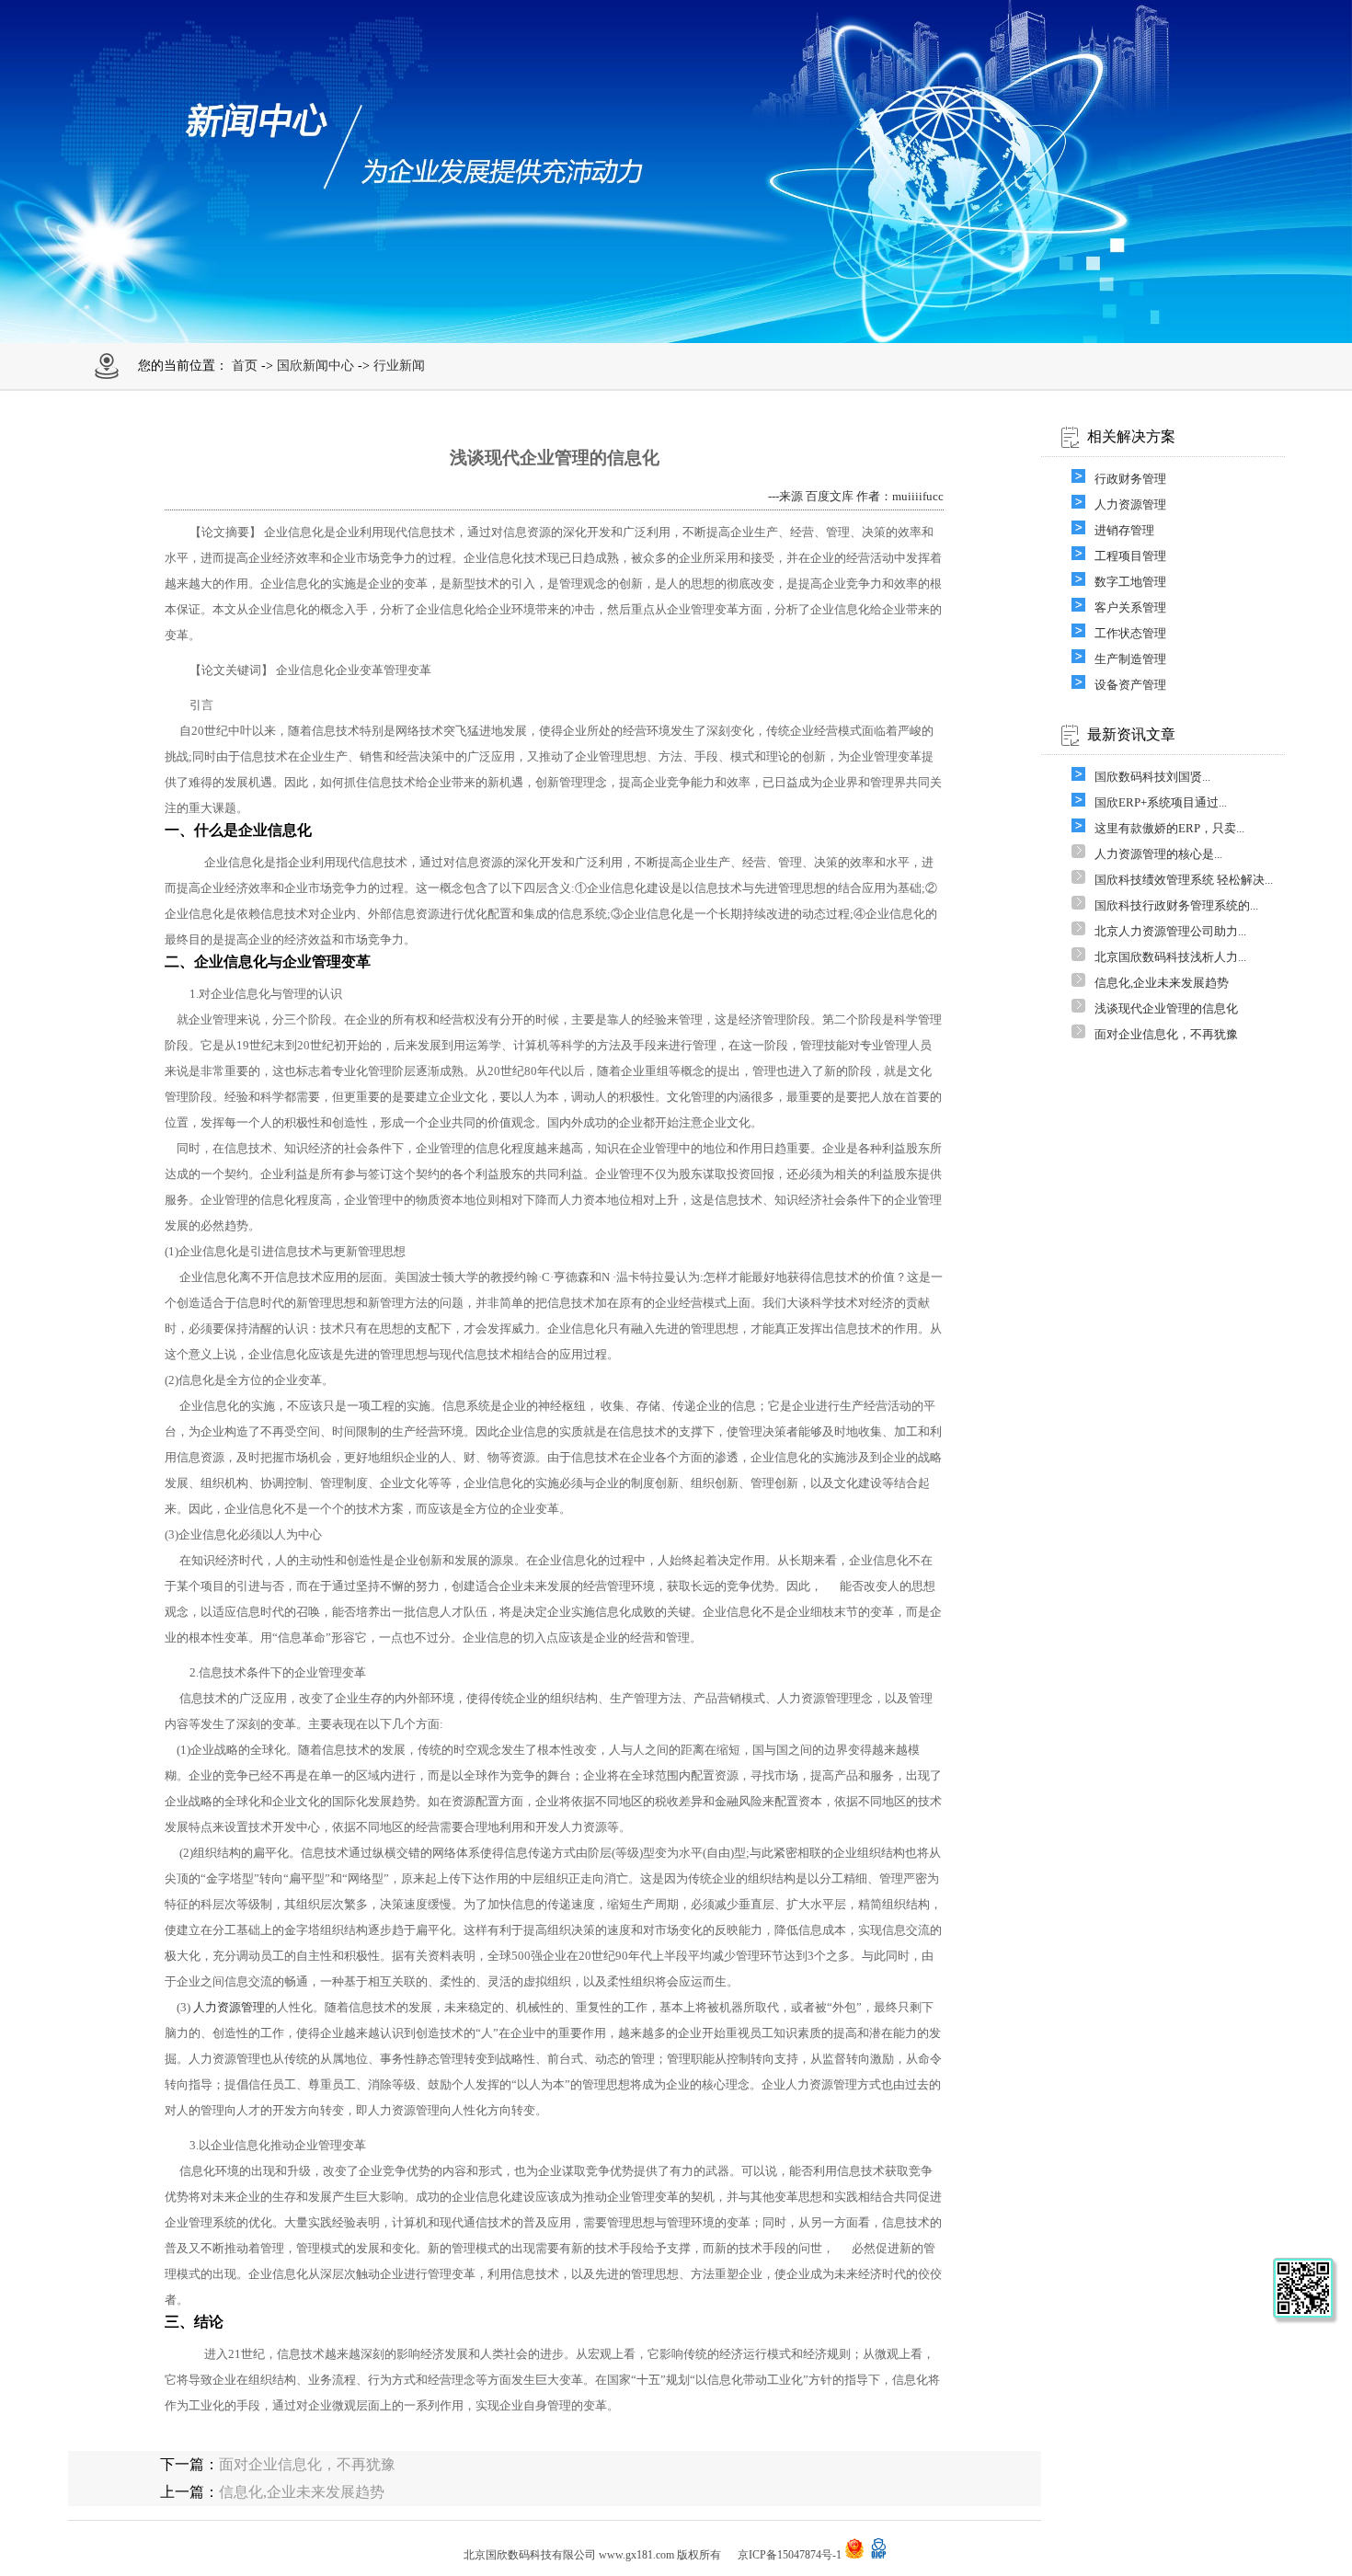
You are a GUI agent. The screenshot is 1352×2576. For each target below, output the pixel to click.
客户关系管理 (1130, 607)
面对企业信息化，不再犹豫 (1166, 1034)
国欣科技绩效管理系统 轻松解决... (1184, 880)
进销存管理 (1124, 530)
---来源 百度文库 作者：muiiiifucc (856, 496)
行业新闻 (399, 366)
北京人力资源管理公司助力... (1170, 931)
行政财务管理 (1130, 479)
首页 (245, 366)
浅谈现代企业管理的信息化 (1166, 1008)
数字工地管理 (1130, 582)
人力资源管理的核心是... (1158, 854)
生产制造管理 (1130, 659)
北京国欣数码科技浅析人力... (1170, 957)
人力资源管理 (229, 2007)
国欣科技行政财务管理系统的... (1176, 905)
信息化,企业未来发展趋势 (1162, 983)
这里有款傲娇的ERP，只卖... (1169, 828)
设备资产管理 (1130, 685)
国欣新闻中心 (315, 366)
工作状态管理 (1130, 633)
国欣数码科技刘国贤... (1152, 777)
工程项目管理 (1130, 556)
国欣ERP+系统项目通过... (1161, 802)
